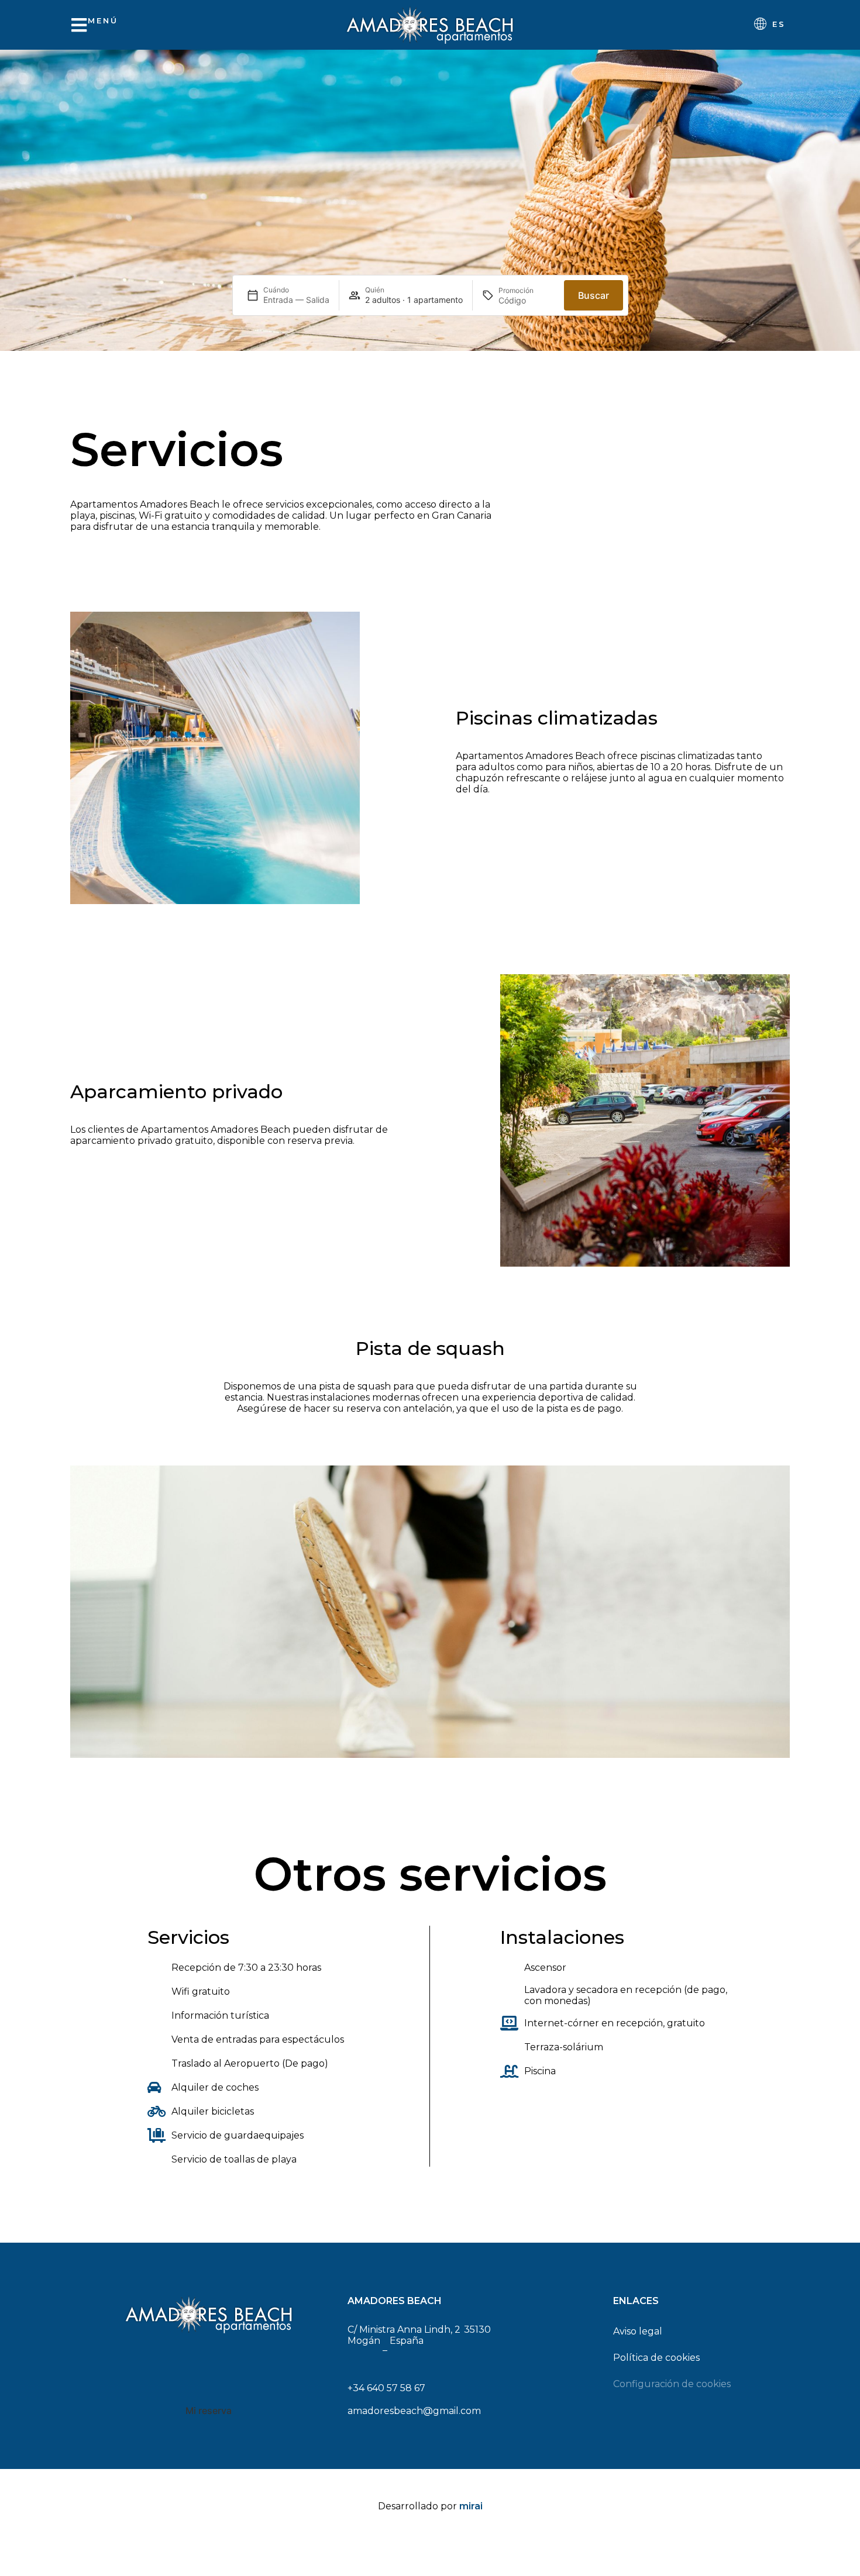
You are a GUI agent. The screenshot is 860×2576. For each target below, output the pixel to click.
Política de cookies (656, 2358)
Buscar (594, 295)
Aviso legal (638, 2331)
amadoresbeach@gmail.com (414, 2411)
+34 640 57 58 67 (386, 2388)
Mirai (471, 2506)
